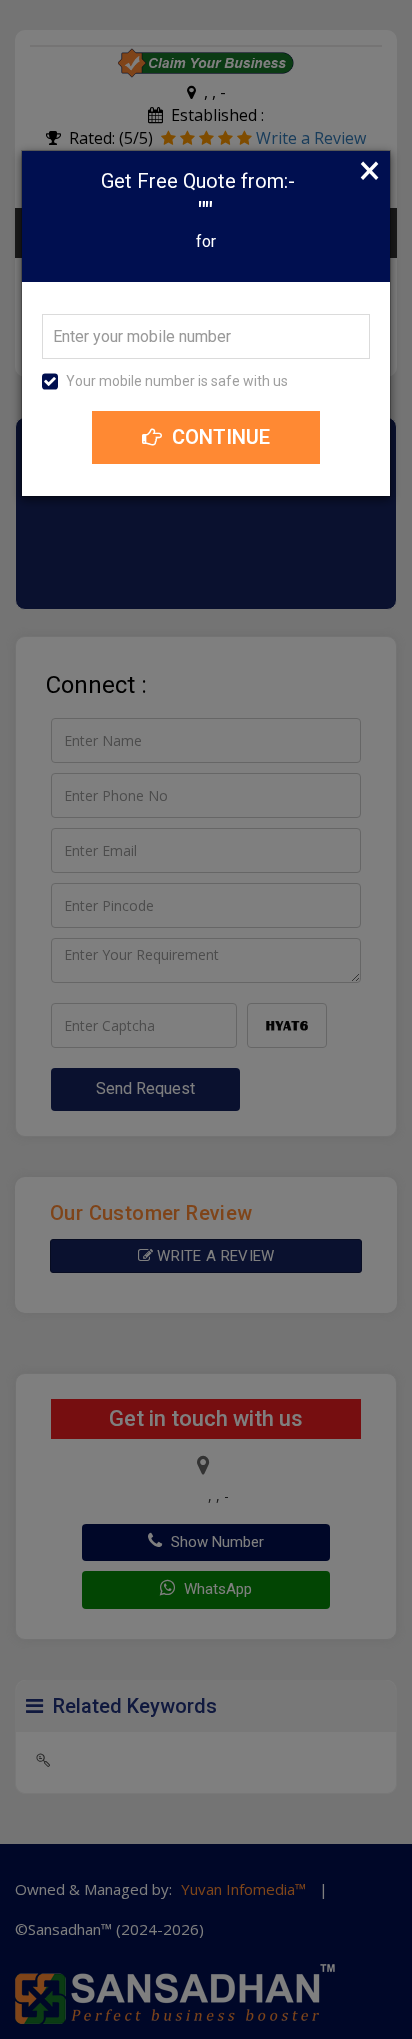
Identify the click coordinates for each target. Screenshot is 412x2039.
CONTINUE (218, 437)
